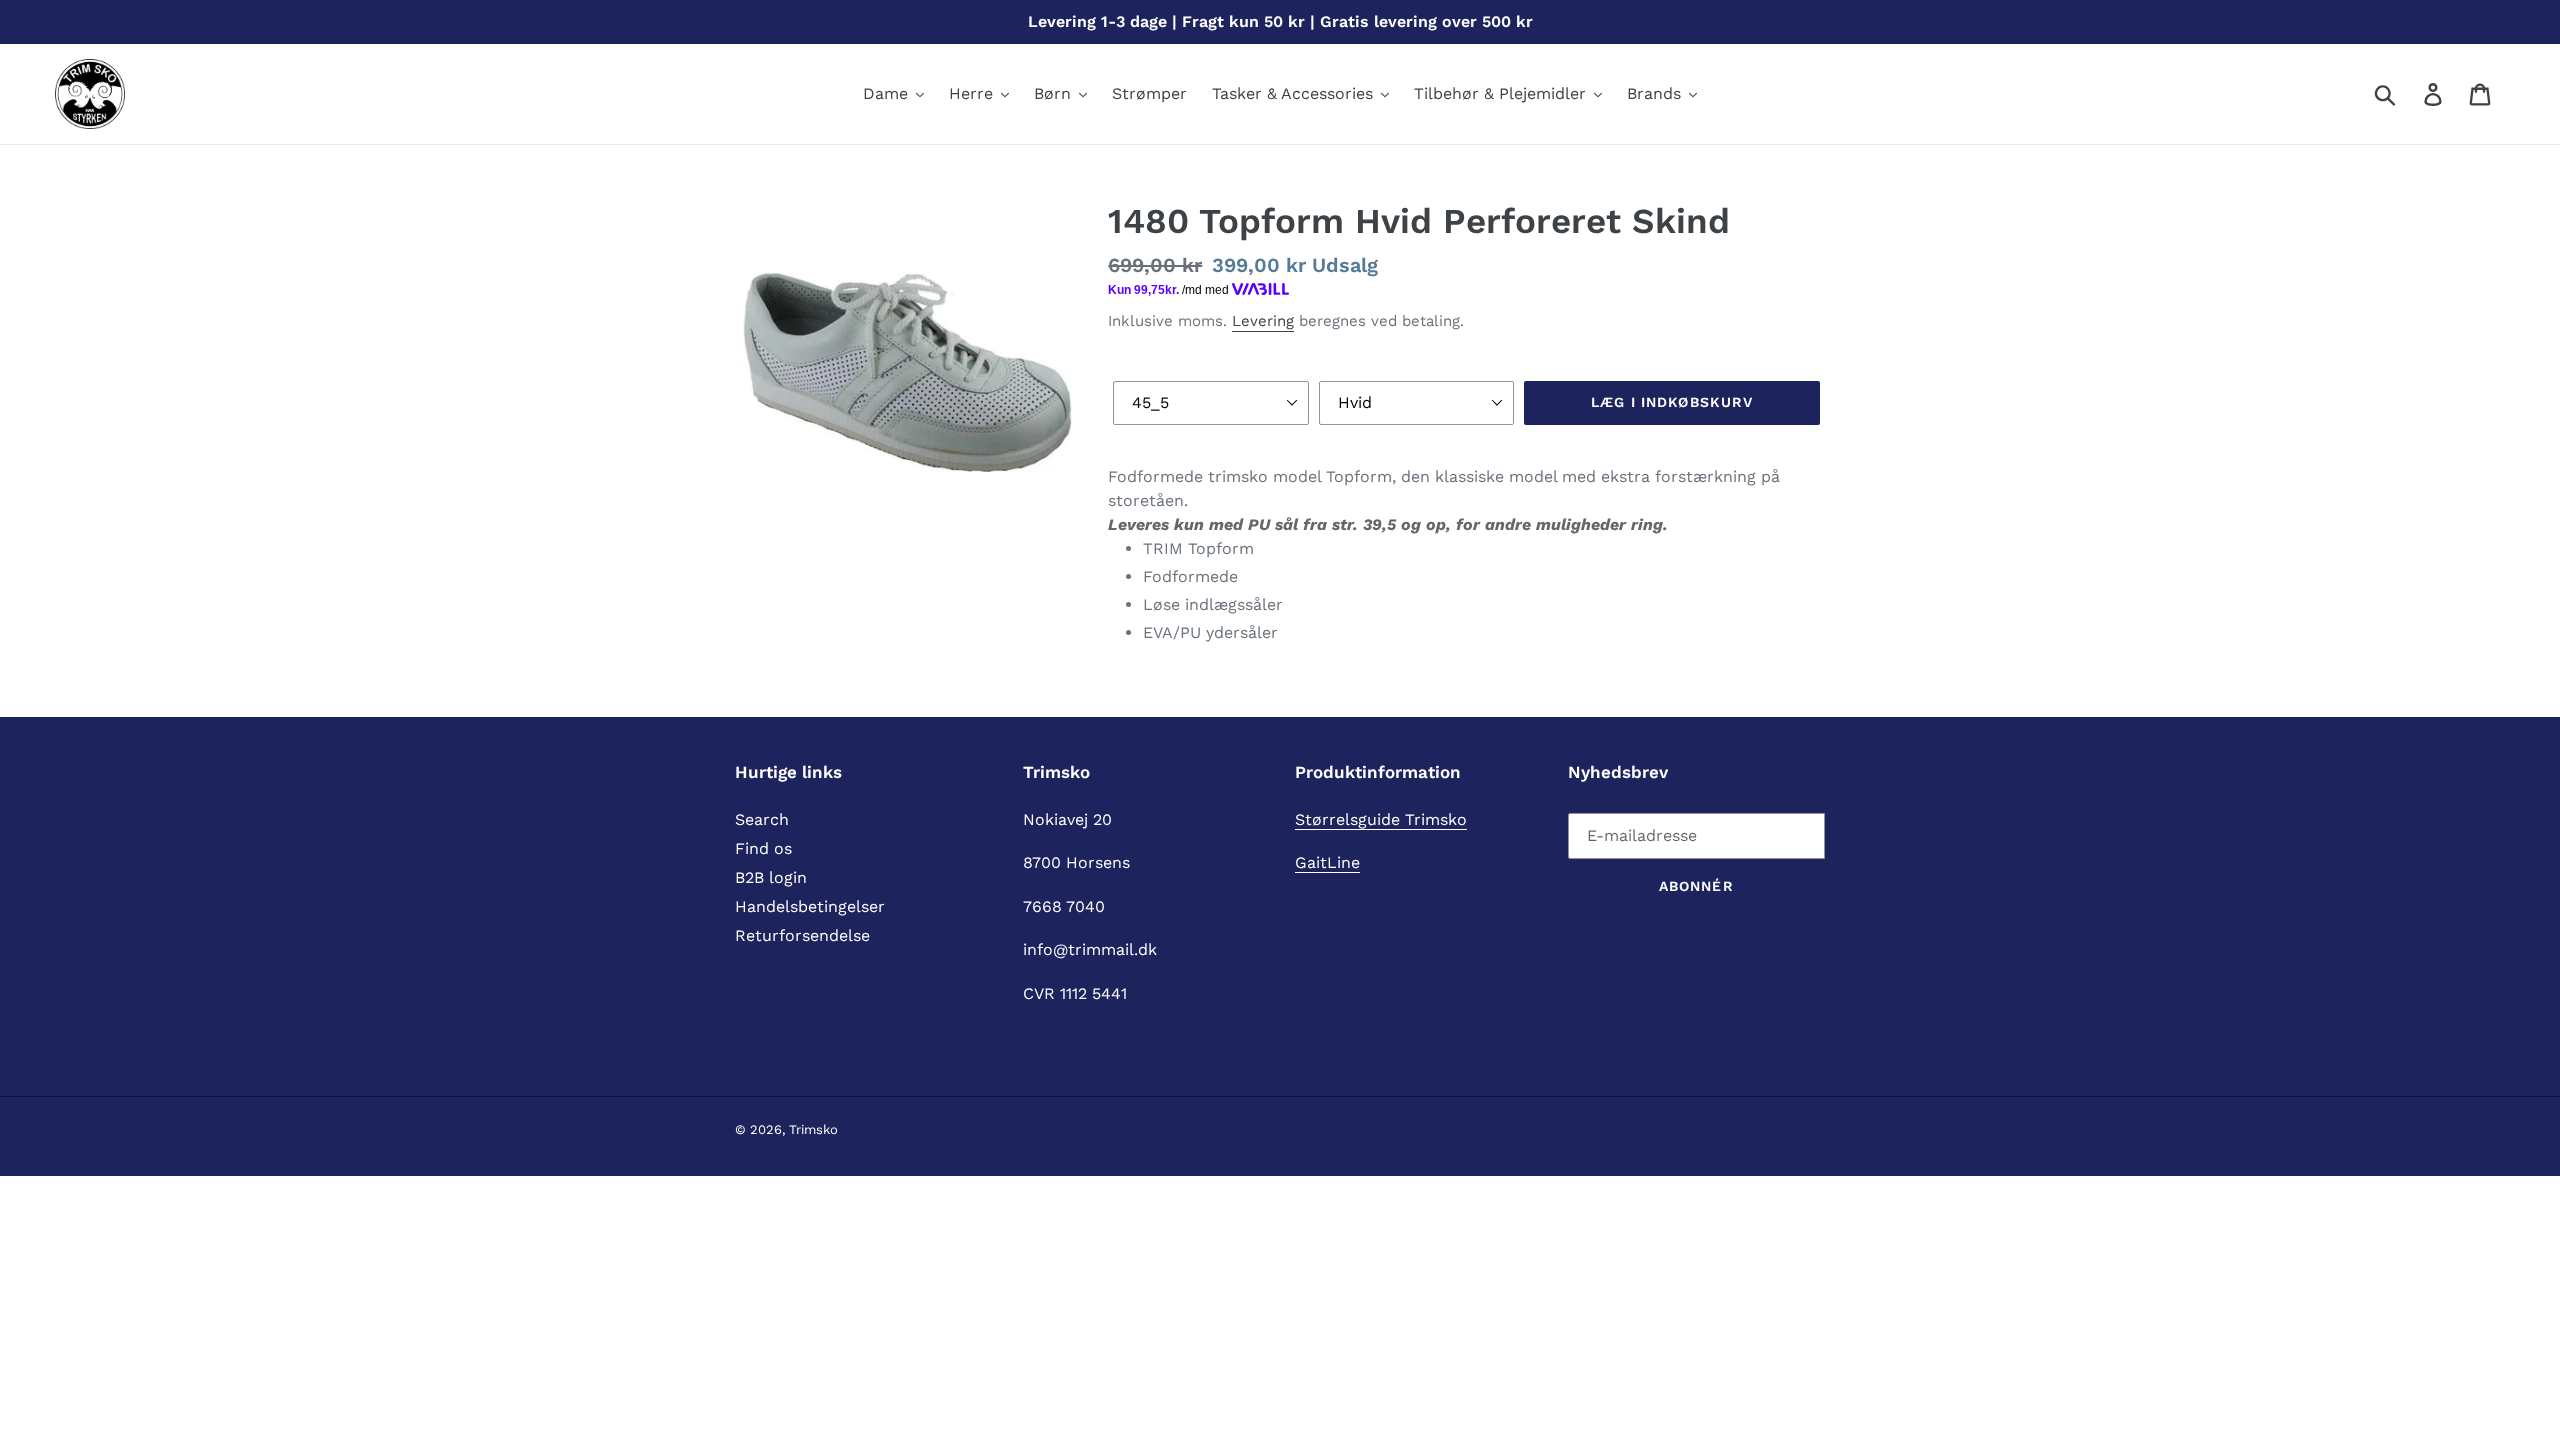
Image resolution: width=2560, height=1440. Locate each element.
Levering (1263, 321)
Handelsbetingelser (810, 906)
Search (762, 819)
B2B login (771, 877)
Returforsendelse (802, 935)
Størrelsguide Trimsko (1381, 819)
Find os (763, 848)
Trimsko (813, 1129)
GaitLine (1327, 862)
